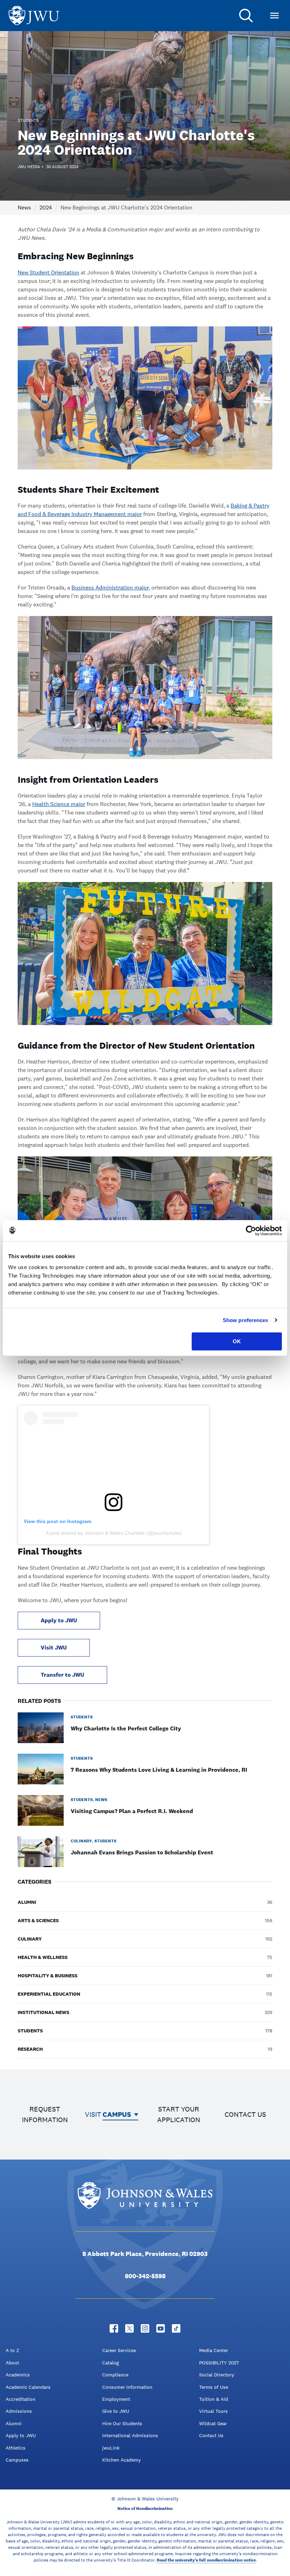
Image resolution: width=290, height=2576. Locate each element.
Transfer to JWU (62, 1675)
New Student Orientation (48, 273)
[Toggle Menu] (274, 16)
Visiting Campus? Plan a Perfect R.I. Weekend (132, 1811)
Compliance (115, 2375)
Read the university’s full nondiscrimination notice (206, 2560)
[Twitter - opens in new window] (129, 2328)
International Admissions (130, 2435)
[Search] (246, 16)
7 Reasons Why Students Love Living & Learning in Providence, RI (159, 1770)
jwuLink (111, 2448)
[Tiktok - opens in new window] (176, 2328)
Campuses (17, 2460)
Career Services (119, 2350)
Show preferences (246, 1320)
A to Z (12, 2350)
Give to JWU (116, 2411)
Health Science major (59, 804)
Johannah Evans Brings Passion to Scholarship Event (142, 1852)
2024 (46, 208)
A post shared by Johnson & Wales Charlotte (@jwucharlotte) (114, 1533)
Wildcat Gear (213, 2423)
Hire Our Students (122, 2423)
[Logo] (34, 16)
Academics (18, 2375)
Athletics (16, 2448)
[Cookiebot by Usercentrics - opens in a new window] (251, 1231)
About (12, 2363)
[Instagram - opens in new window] (145, 2328)
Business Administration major (110, 588)
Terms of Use (214, 2387)
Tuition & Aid (214, 2399)
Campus (117, 2114)
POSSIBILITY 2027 (219, 2363)
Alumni (14, 2423)
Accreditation (21, 2399)
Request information (45, 2114)
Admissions (19, 2411)
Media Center (214, 2350)
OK (237, 1341)
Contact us (245, 2114)
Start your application (179, 2114)
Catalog (111, 2363)
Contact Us (211, 2435)
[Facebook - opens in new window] (114, 2328)
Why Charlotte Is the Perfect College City (126, 1728)
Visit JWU (54, 1648)
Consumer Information (127, 2387)
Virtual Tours (213, 2411)
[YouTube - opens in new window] (161, 2328)
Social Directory (217, 2375)
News (24, 208)
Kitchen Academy (121, 2460)
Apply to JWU (59, 1620)
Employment (116, 2399)
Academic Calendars (28, 2387)
